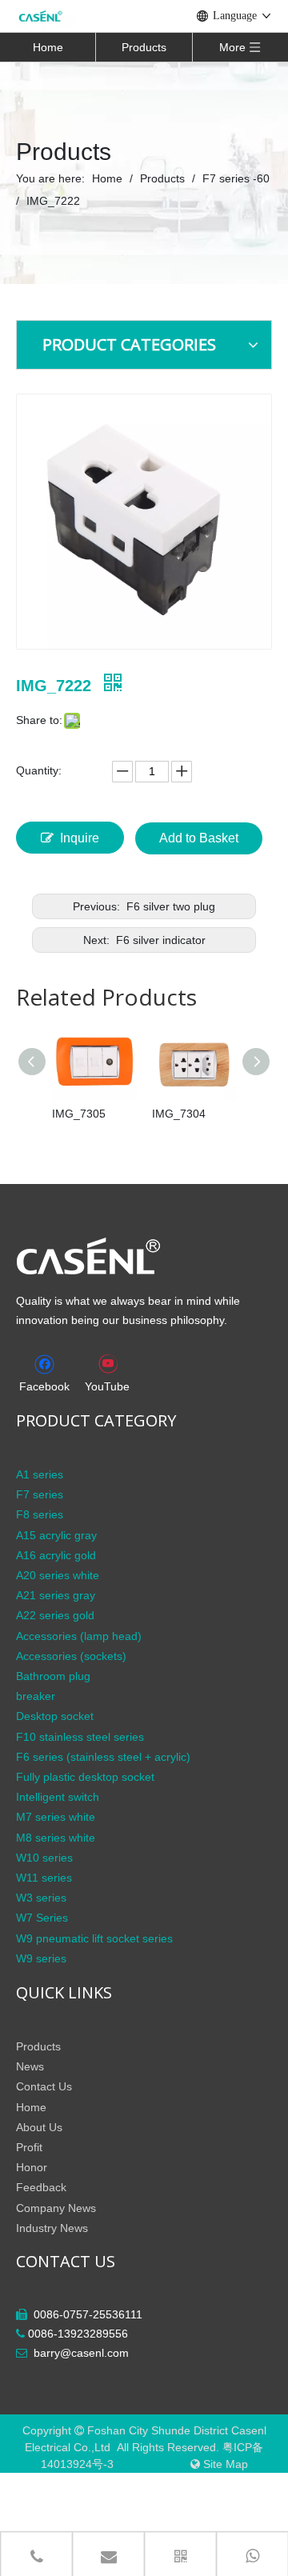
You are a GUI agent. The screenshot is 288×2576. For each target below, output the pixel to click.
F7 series (40, 1494)
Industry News (52, 2228)
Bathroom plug (53, 1676)
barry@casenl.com (81, 2353)
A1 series (40, 1474)
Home (48, 47)
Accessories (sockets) (71, 1656)
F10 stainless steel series (80, 1737)
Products (144, 47)
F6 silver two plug (169, 906)
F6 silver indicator (159, 940)
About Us (39, 2127)
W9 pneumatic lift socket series (94, 1938)
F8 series (40, 1514)
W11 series (44, 1878)
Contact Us (44, 2086)
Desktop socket (55, 1716)
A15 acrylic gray (56, 1535)
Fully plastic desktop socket (85, 1777)
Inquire (80, 838)
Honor (32, 2167)
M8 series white (56, 1838)
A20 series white (58, 1575)
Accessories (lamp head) (79, 1636)
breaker (36, 1696)
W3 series (41, 1898)
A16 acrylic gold (56, 1555)
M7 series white (56, 1817)
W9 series (41, 1958)
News (30, 2066)
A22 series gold (55, 1615)
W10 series (44, 1858)
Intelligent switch (58, 1797)
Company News (56, 2208)
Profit (29, 2147)
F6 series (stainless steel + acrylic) (103, 1757)
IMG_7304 (179, 1114)
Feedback (41, 2187)
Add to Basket (199, 838)
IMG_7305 (79, 1114)
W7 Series (42, 1918)
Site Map (226, 2464)
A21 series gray (56, 1595)
